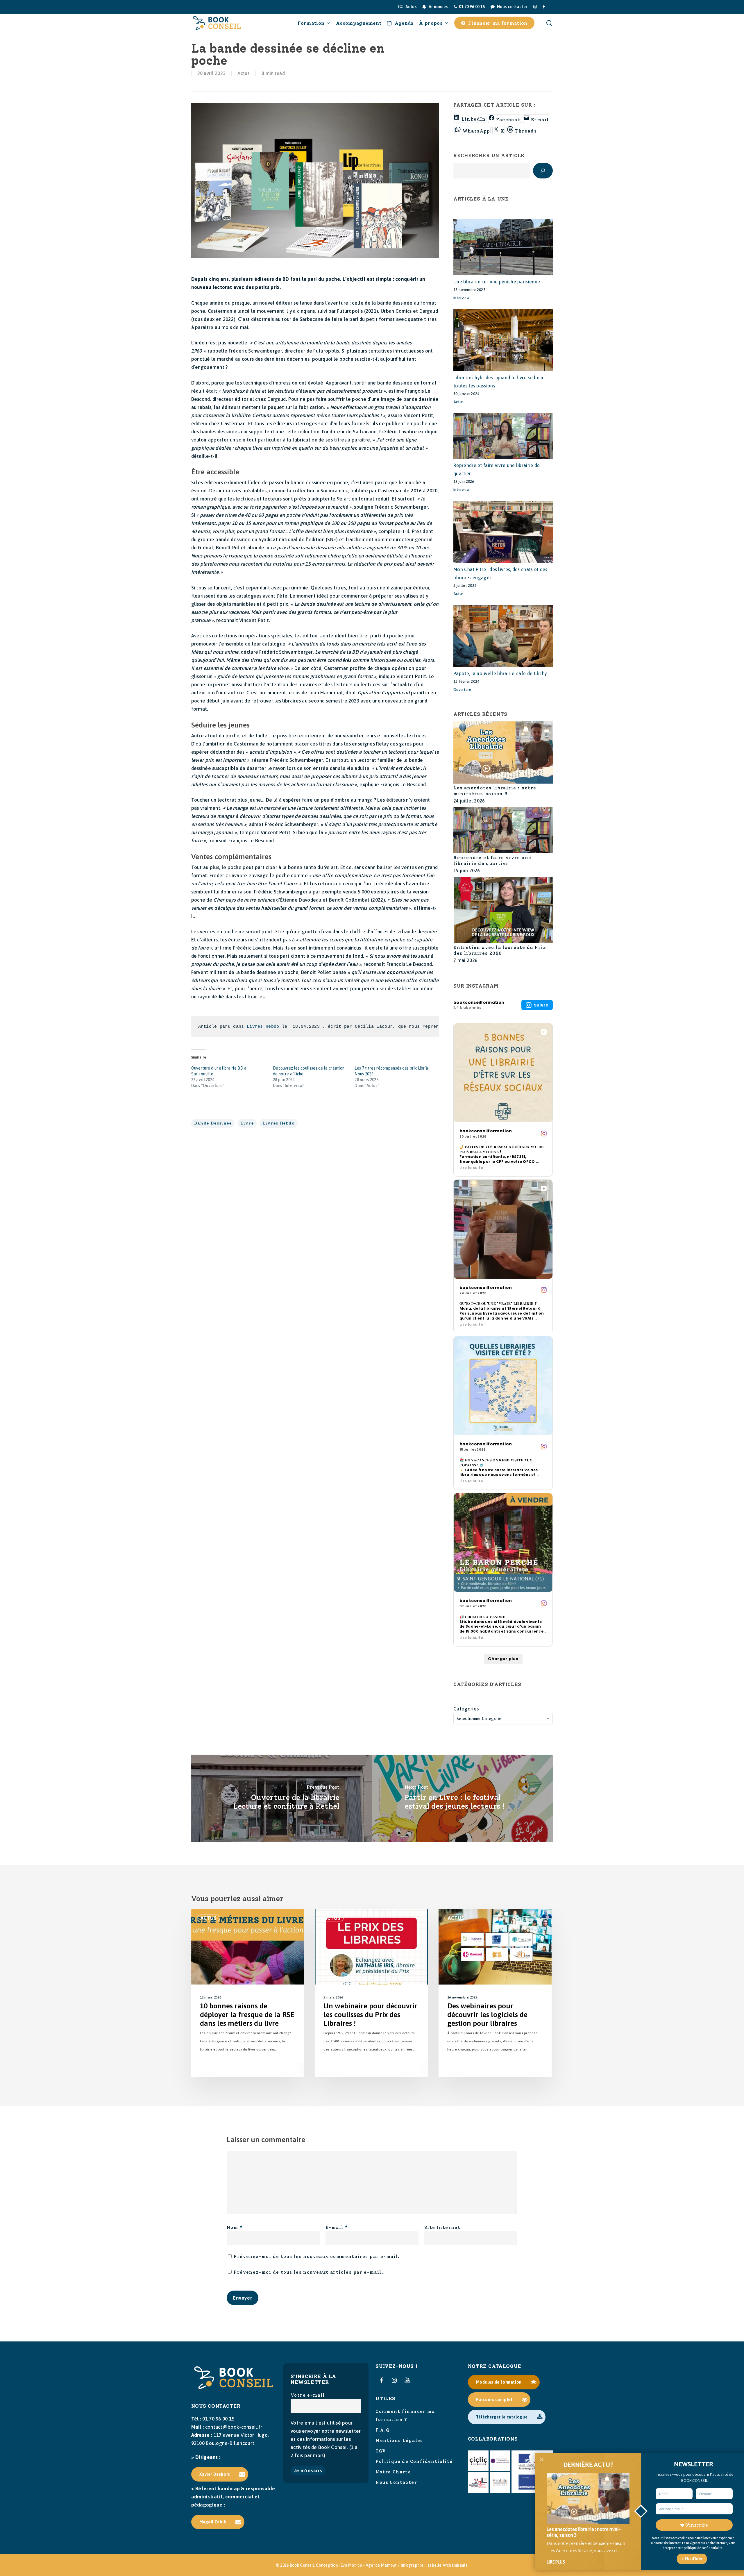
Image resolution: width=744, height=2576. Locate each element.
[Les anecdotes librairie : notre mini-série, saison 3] (503, 753)
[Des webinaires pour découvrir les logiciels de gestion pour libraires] (495, 1993)
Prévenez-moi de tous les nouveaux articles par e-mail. (308, 2272)
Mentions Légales (399, 2441)
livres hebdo (279, 1123)
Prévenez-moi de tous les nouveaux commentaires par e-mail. (317, 2257)
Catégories (466, 1709)
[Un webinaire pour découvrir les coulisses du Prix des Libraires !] (371, 1993)
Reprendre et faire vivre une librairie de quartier (492, 861)
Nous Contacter (396, 2482)
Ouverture (462, 690)
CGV (381, 2451)
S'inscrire (696, 2525)
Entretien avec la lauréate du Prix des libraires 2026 (500, 950)
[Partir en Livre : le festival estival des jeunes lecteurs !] (463, 1798)
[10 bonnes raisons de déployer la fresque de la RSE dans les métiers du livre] (248, 1993)
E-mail (337, 2228)
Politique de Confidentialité (414, 2461)
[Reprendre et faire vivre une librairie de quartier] (503, 831)
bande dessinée (213, 1123)
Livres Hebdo (263, 1027)
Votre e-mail (308, 2395)
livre (247, 1123)
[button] (220, 2474)
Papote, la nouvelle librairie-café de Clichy (500, 673)
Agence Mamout (381, 2565)
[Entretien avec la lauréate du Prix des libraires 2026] (503, 911)
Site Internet (442, 2228)
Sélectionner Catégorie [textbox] (479, 1719)
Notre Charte (393, 2472)
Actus (244, 73)
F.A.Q (383, 2430)
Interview (462, 298)
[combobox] (503, 1719)
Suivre (541, 1005)
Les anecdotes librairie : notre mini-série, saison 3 (495, 791)
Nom (235, 2228)
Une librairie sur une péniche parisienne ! (498, 282)
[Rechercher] (543, 171)
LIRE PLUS (556, 2562)
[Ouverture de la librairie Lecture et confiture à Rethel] (282, 1798)
